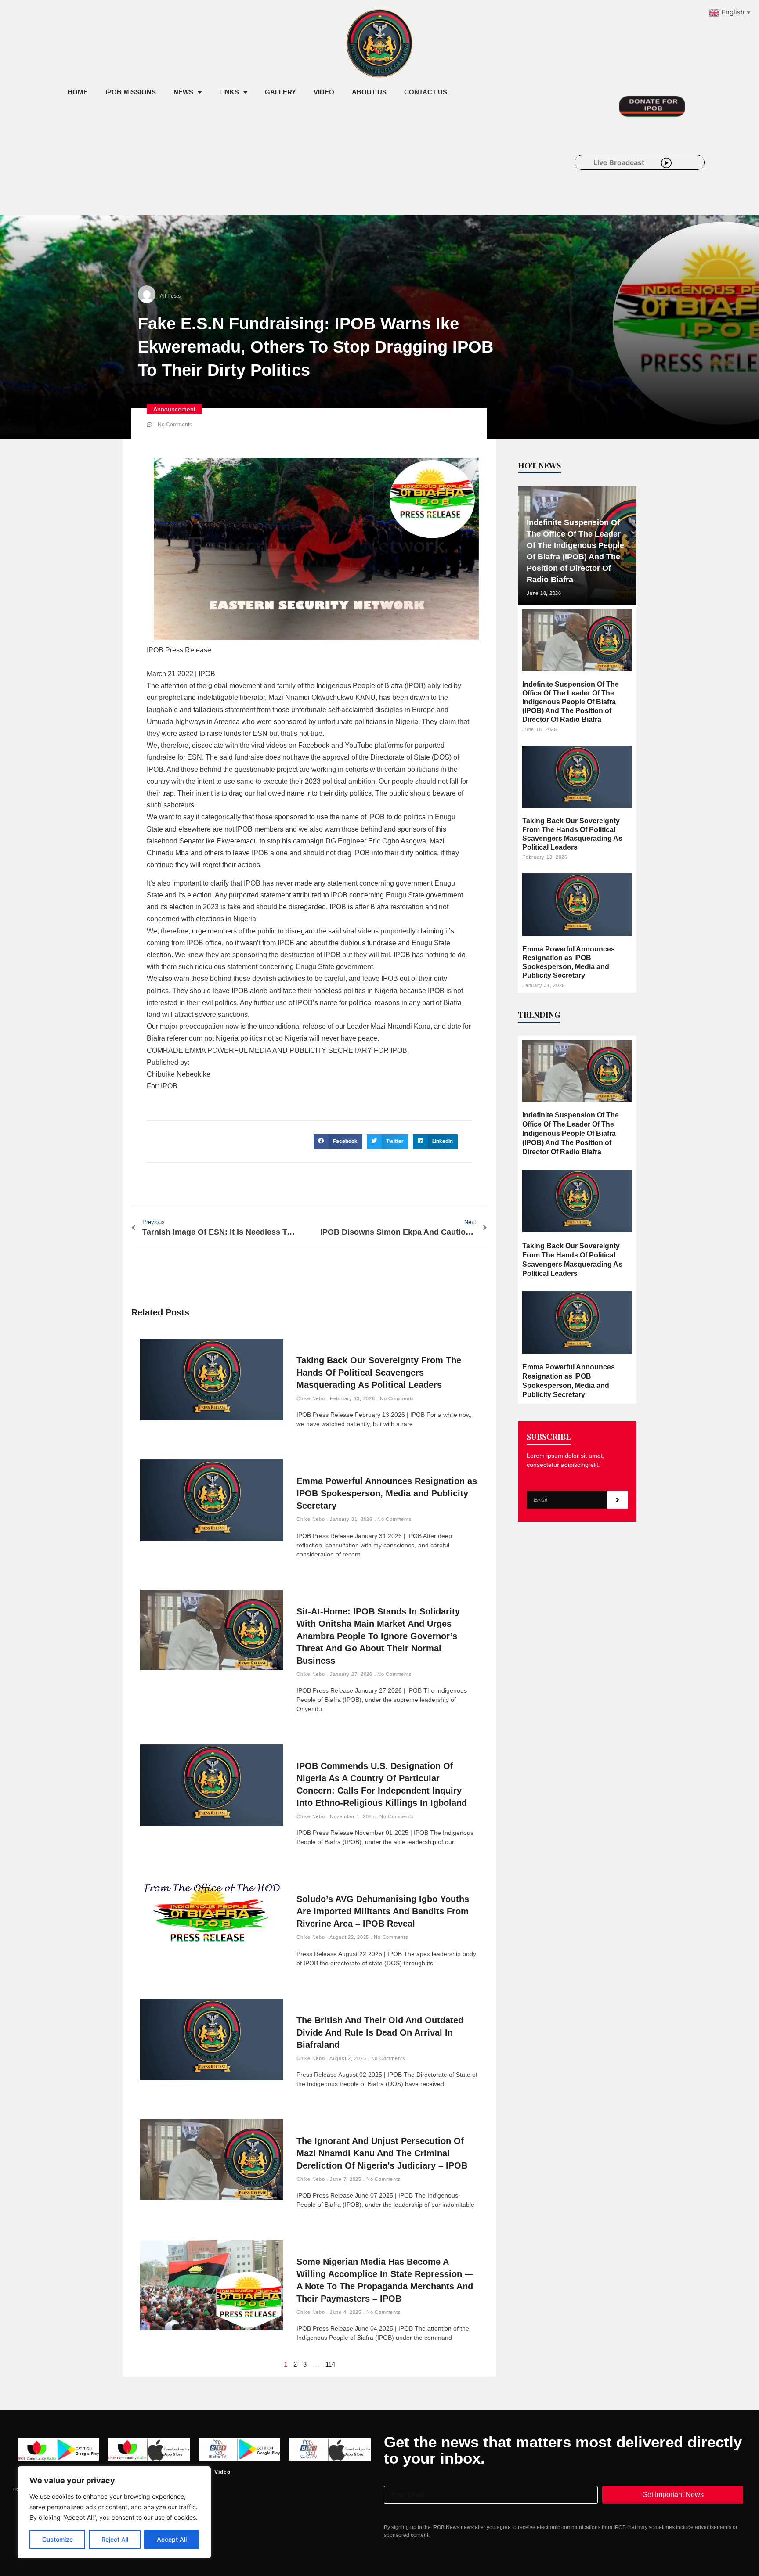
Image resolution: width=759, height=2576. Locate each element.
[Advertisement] (219, 175)
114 (330, 2364)
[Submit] (618, 1500)
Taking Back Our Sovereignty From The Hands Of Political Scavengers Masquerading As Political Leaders (379, 1373)
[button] (338, 1142)
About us (369, 92)
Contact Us (426, 92)
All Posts (170, 296)
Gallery (280, 92)
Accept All (172, 2539)
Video (324, 92)
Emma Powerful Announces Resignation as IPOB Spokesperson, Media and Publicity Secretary (387, 1493)
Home (78, 92)
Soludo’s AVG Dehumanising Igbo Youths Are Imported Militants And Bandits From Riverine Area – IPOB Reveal (383, 1911)
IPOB (207, 674)
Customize (58, 2539)
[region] (114, 2512)
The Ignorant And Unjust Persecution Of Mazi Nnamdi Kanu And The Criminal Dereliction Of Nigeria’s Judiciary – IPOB (382, 2153)
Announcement (174, 409)
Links (229, 92)
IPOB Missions (131, 92)
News (183, 92)
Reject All (115, 2539)
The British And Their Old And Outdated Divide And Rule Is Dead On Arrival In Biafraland (380, 2032)
